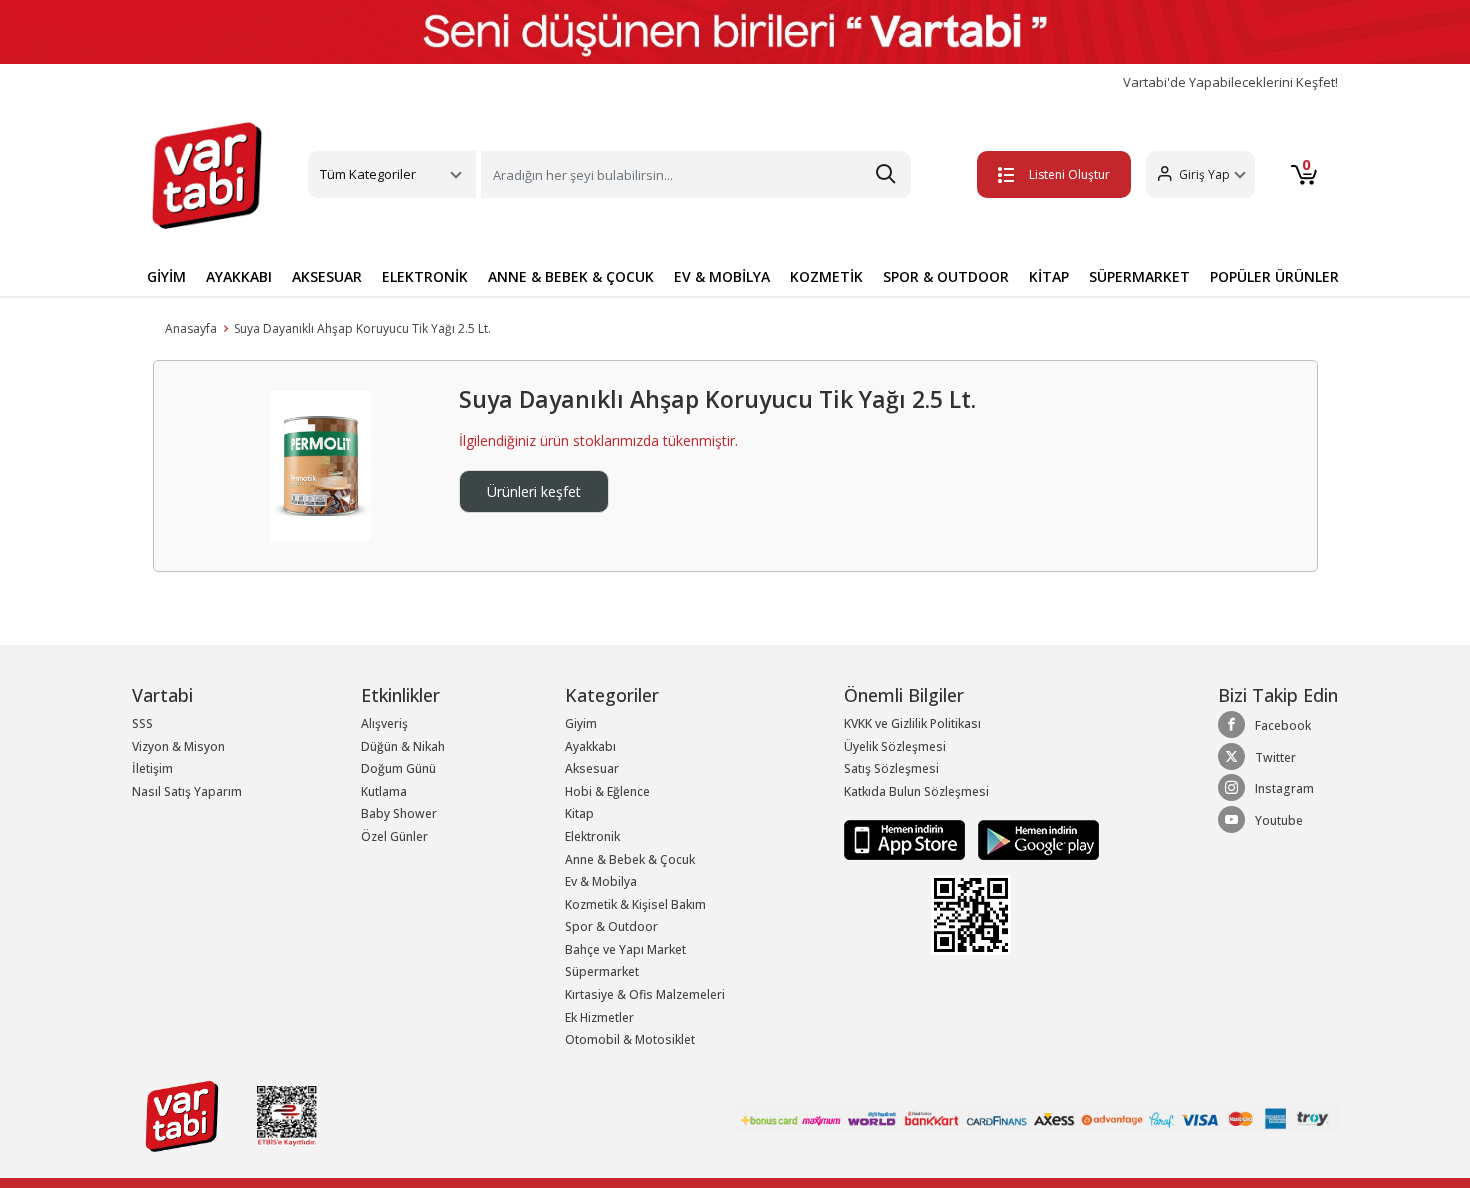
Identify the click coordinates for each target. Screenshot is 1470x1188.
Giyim (581, 723)
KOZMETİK (826, 276)
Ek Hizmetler (599, 1017)
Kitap (579, 813)
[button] (1200, 174)
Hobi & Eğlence (607, 791)
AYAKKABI (239, 276)
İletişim (152, 768)
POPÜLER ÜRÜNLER (1274, 276)
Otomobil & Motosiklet (630, 1039)
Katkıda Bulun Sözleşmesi (916, 791)
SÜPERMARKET (1139, 276)
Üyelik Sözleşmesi (895, 746)
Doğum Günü (398, 768)
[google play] (1033, 839)
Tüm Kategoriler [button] (368, 174)
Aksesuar (592, 768)
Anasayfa (191, 328)
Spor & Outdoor (611, 926)
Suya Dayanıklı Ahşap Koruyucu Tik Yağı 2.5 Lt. (362, 328)
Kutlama (384, 791)
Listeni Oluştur (1069, 174)
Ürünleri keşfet (534, 491)
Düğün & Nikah (403, 746)
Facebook (1283, 725)
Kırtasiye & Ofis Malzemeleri (645, 994)
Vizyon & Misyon (178, 746)
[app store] (906, 839)
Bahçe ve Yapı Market (625, 949)
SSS (142, 723)
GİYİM (166, 276)
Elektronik (592, 836)
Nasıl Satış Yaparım (187, 791)
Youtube (1279, 820)
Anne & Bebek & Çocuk (630, 859)
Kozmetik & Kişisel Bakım (635, 904)
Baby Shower (399, 813)
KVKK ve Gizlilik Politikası (912, 723)
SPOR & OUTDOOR (946, 276)
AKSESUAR (327, 276)
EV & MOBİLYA (722, 276)
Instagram (1284, 788)
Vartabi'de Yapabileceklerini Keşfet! (1230, 82)
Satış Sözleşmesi (891, 768)
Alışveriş (384, 723)
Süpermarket (602, 971)
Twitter (1275, 757)
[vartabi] (207, 175)
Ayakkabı (590, 746)
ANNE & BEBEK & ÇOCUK (571, 276)
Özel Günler (394, 836)
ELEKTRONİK (425, 276)
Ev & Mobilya (601, 881)
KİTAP (1049, 276)
